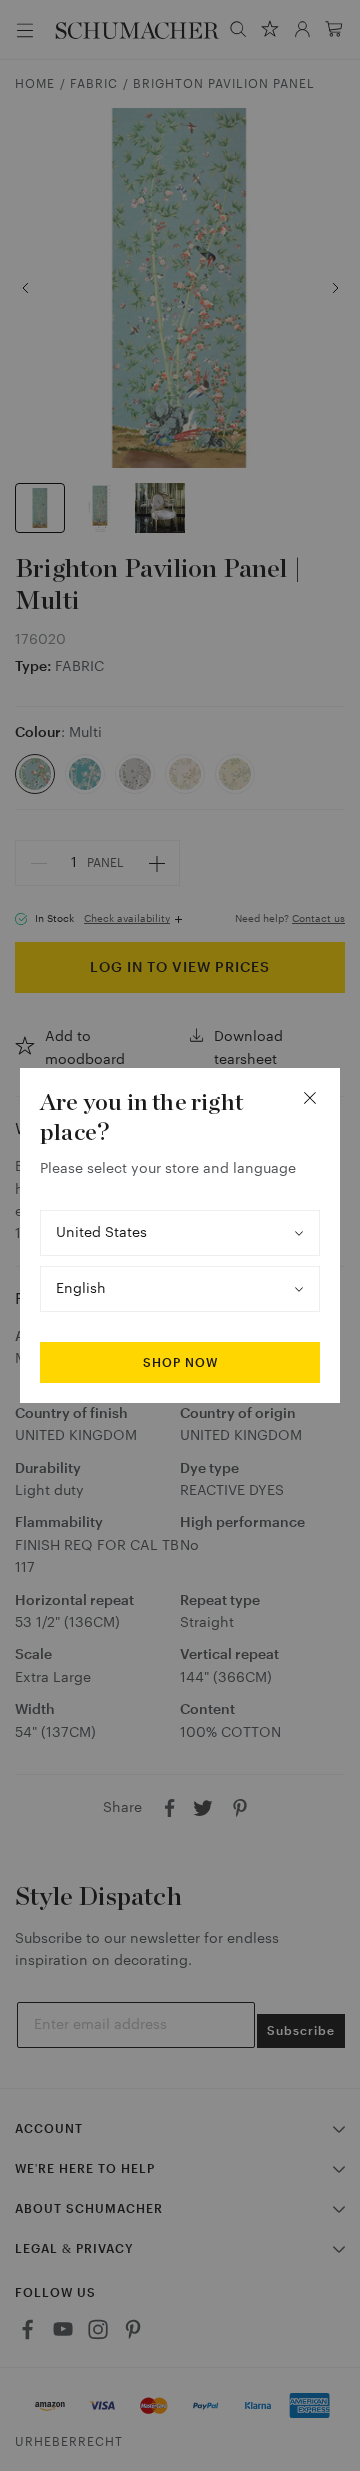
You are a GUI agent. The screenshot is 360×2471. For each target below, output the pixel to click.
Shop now (180, 1363)
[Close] (310, 1098)
